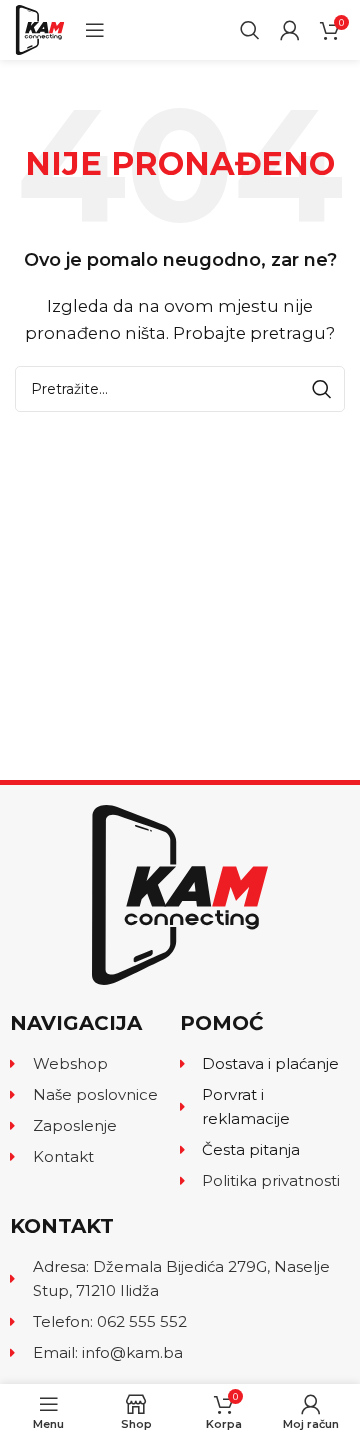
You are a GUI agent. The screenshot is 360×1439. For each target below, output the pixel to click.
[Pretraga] (250, 30)
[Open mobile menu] (95, 30)
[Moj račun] (290, 30)
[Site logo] (40, 28)
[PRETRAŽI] (322, 389)
